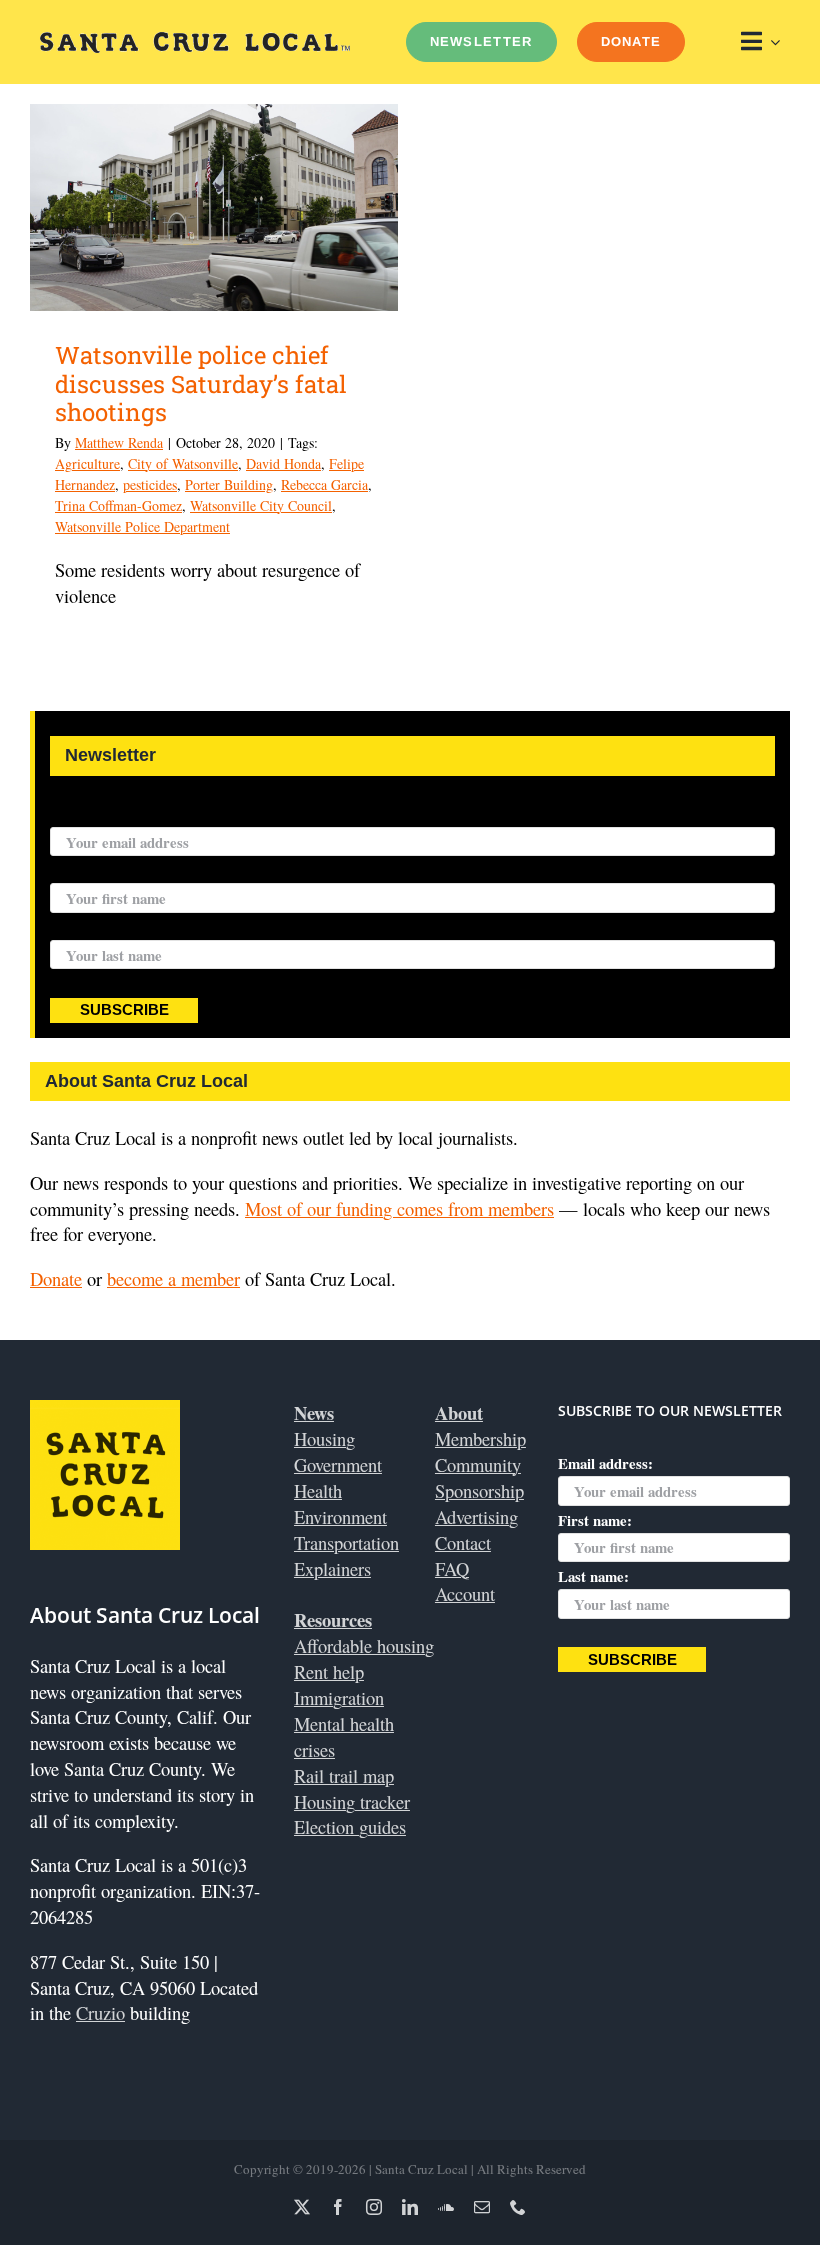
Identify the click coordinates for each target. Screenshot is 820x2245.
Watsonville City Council (261, 505)
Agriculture (87, 463)
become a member (173, 1278)
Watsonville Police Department (142, 526)
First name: (87, 870)
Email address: (97, 814)
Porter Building (229, 484)
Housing (324, 1438)
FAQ (452, 1568)
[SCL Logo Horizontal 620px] (195, 40)
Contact (463, 1542)
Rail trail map (344, 1775)
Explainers (332, 1568)
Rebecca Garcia (324, 484)
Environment (340, 1516)
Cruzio (100, 2012)
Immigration (339, 1697)
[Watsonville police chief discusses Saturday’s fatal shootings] (214, 207)
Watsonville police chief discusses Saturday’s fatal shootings (201, 384)
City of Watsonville (183, 463)
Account (465, 1593)
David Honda (283, 463)
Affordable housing (364, 1645)
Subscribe (124, 1010)
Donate (56, 1278)
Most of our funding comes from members (399, 1208)
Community (478, 1464)
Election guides (350, 1826)
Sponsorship (479, 1490)
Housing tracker (352, 1801)
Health (318, 1490)
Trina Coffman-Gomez (118, 505)
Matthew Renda (119, 442)
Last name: (85, 927)
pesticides (150, 484)
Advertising (476, 1516)
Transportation (346, 1542)
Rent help (329, 1671)
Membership (480, 1438)
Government (338, 1464)
